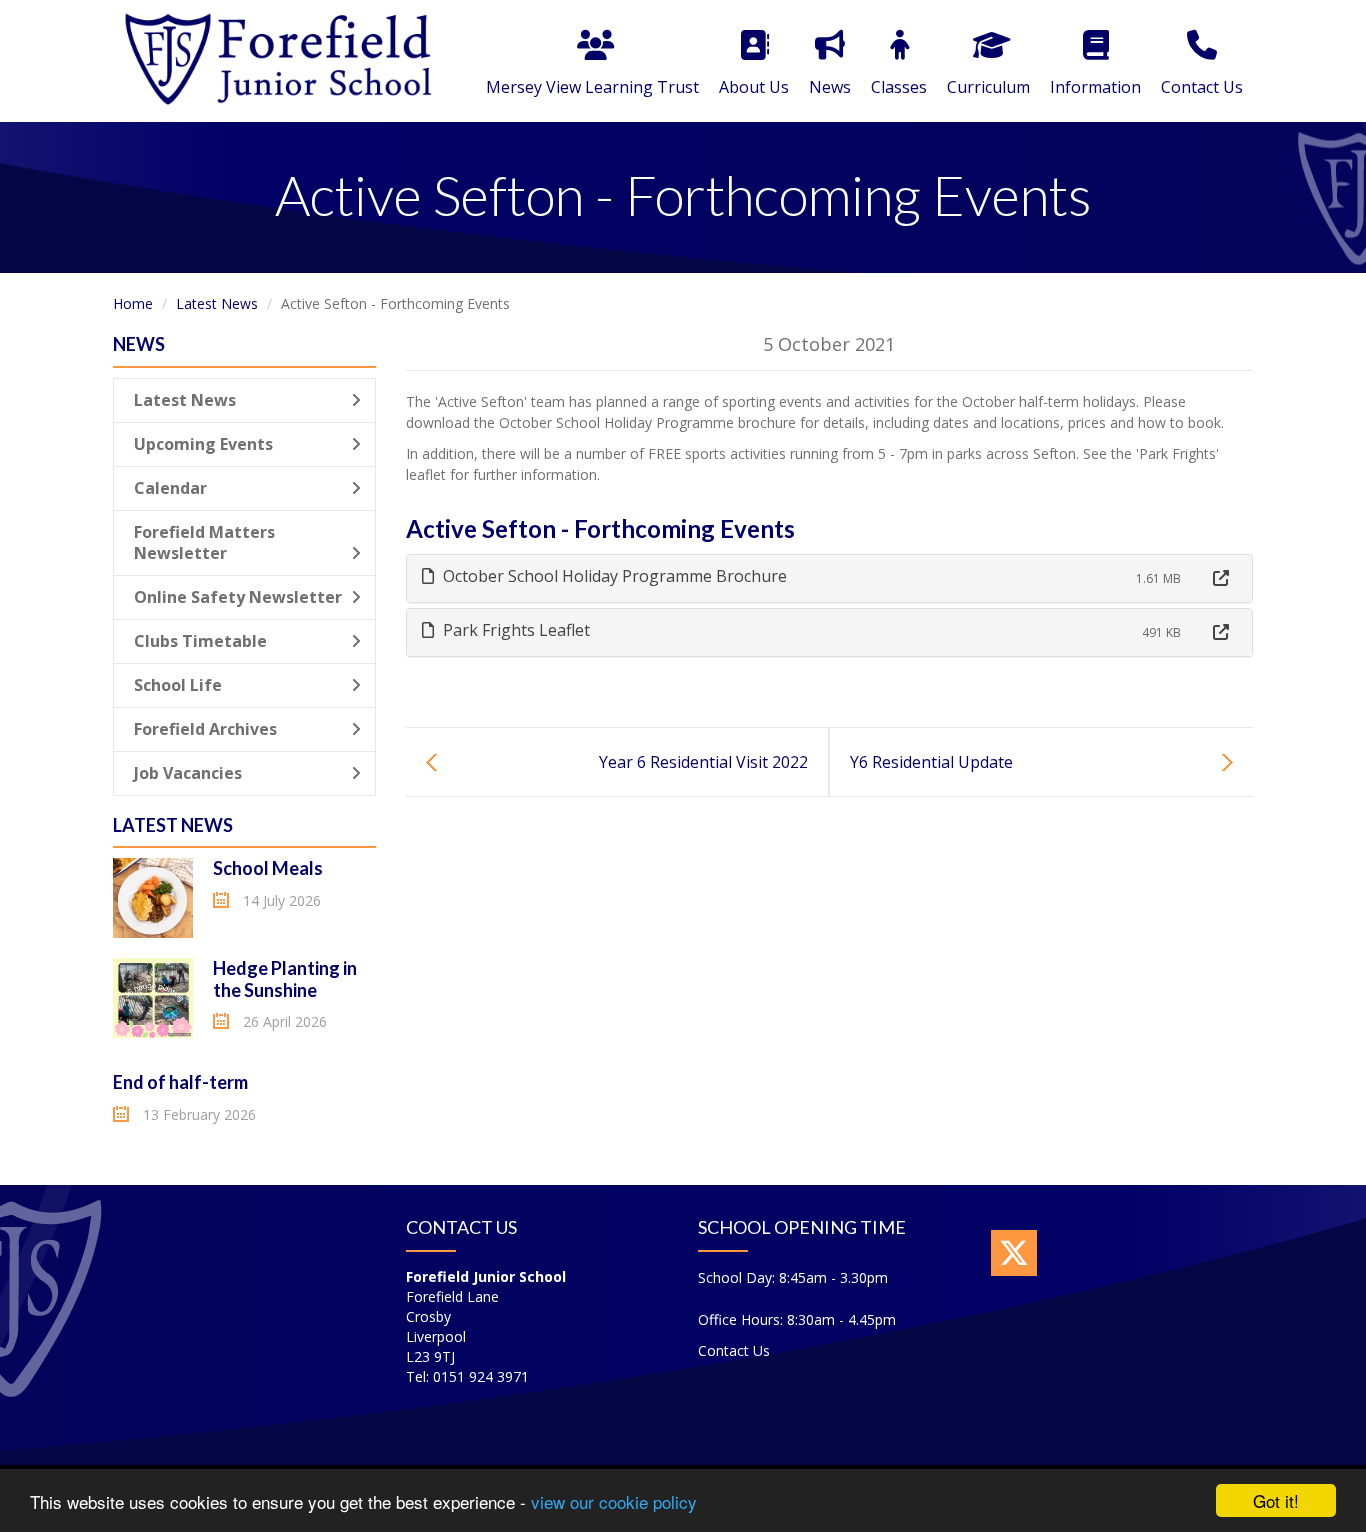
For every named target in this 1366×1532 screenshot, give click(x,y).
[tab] (830, 578)
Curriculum (988, 87)
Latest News (217, 303)
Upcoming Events (203, 444)
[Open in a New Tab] (1221, 578)
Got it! (1276, 1500)
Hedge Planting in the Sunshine (285, 979)
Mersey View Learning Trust (592, 87)
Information (1095, 87)
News (830, 87)
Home (133, 303)
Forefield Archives (205, 729)
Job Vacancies (188, 773)
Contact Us (1202, 87)
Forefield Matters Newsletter (204, 542)
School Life (178, 685)
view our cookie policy (614, 1501)
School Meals (268, 868)
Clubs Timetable (200, 641)
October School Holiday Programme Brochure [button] (613, 576)
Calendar (170, 488)
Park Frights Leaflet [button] (514, 630)
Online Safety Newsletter (238, 597)
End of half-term (180, 1082)
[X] (1014, 1253)
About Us (754, 87)
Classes (899, 87)
